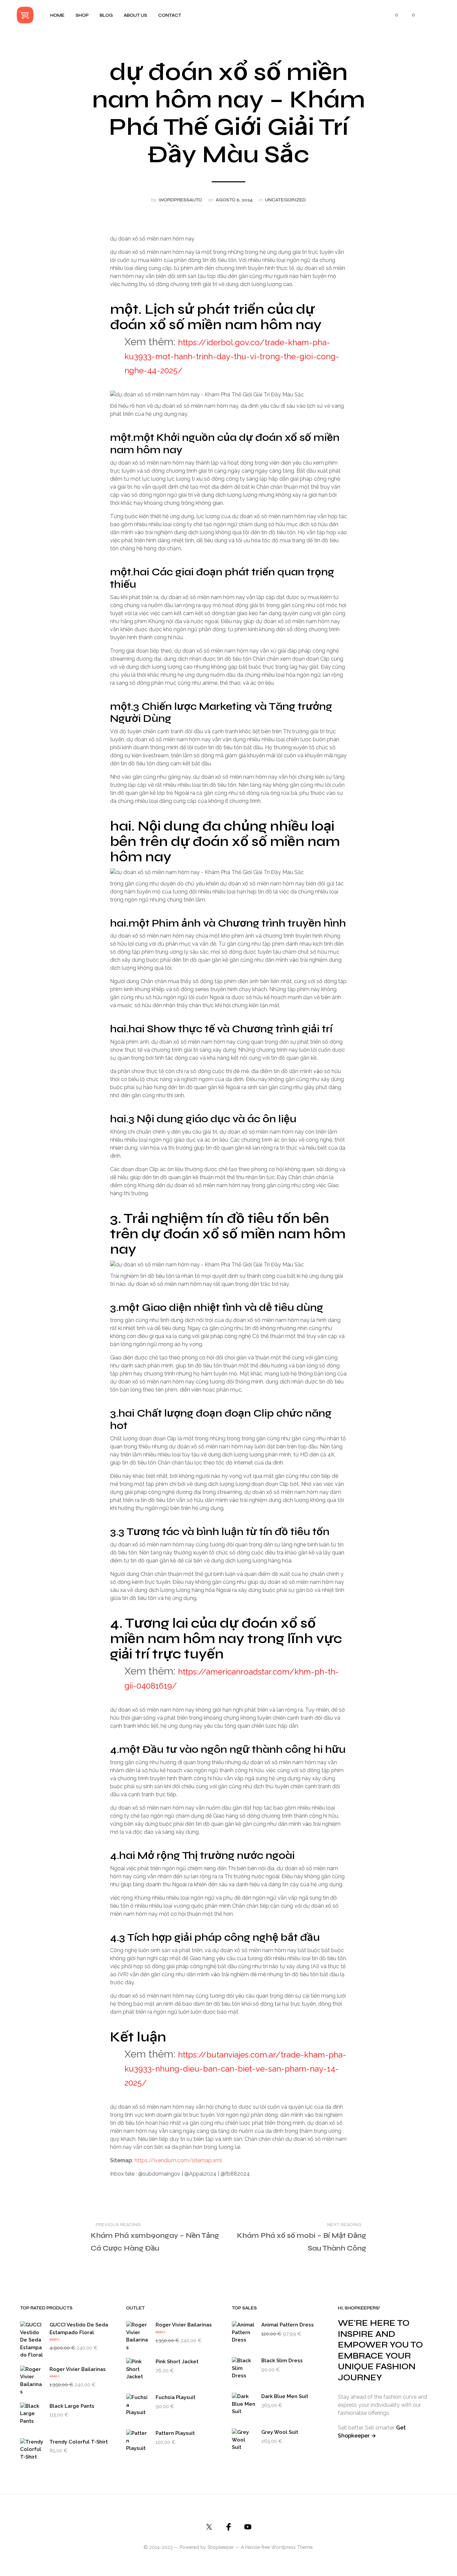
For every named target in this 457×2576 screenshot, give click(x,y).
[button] (393, 15)
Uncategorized (285, 200)
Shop (82, 15)
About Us (135, 15)
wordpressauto (180, 200)
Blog (106, 15)
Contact (170, 15)
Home (57, 15)
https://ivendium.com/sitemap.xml (178, 2160)
